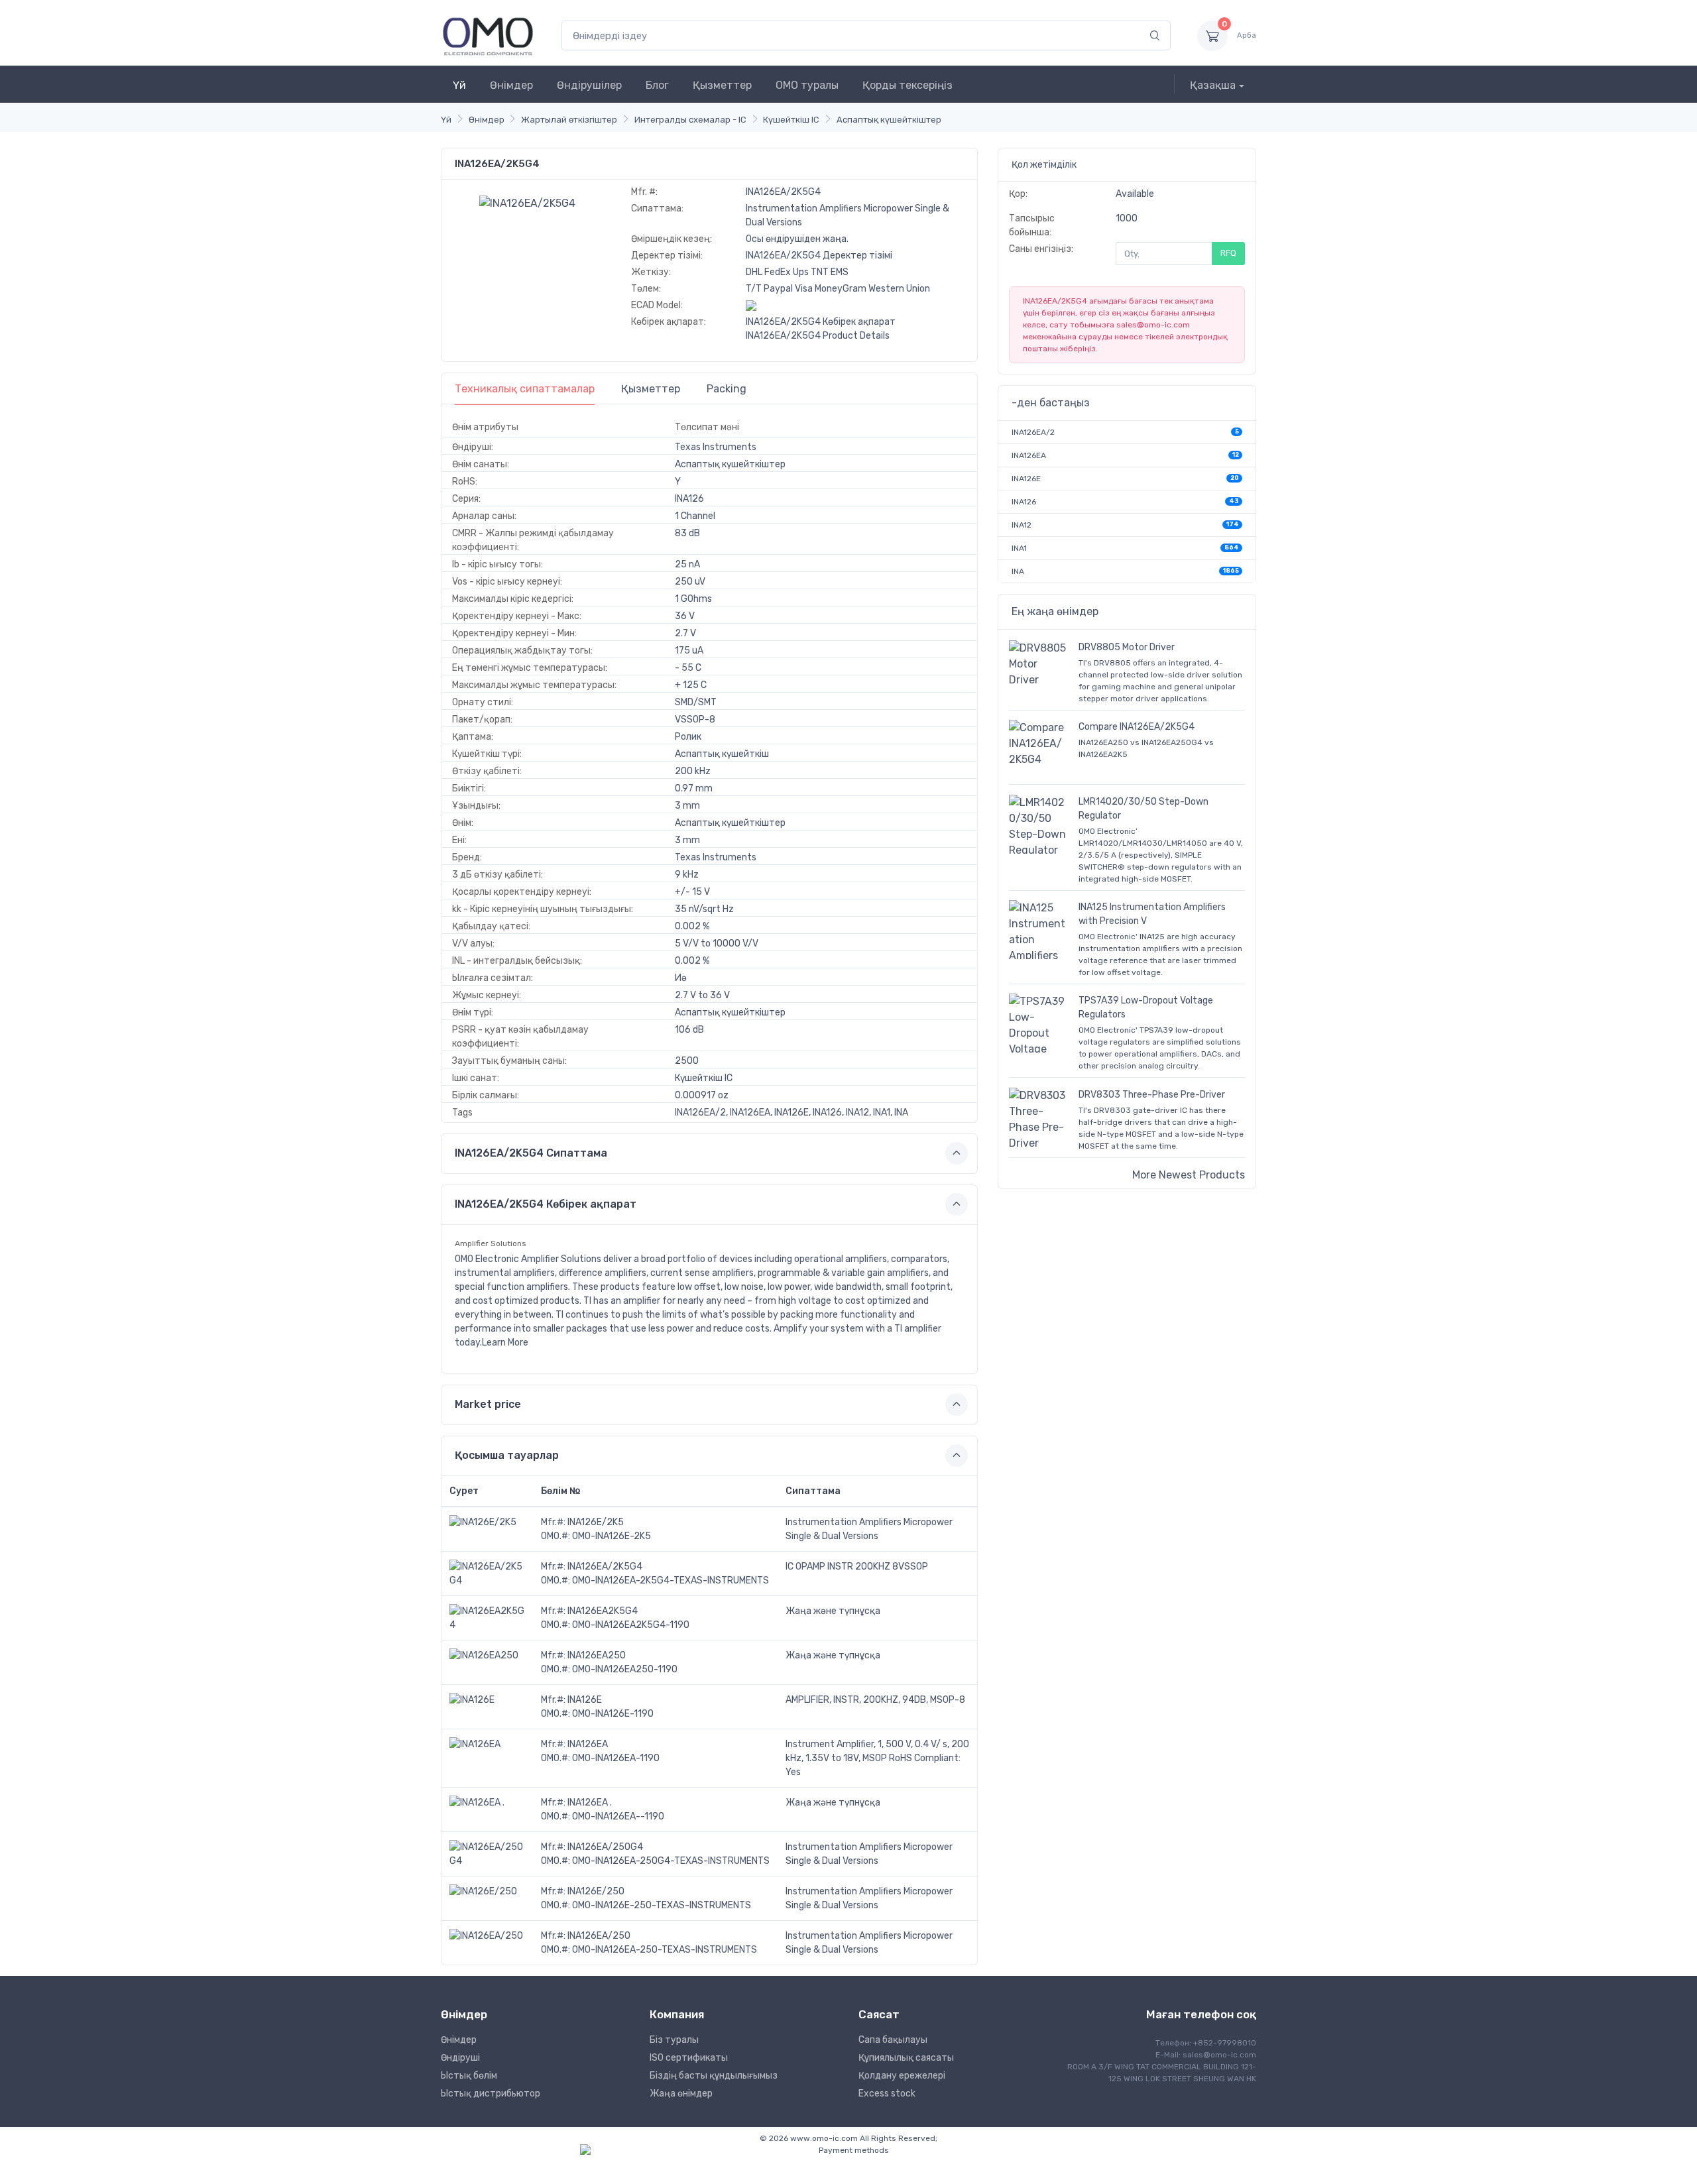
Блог (657, 85)
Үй (459, 85)
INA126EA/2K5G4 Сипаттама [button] (531, 1153)
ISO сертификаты (689, 2058)
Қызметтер (722, 85)
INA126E (585, 1700)
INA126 (1024, 502)
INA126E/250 (596, 1891)
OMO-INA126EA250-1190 (625, 1669)
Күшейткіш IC (791, 120)
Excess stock (887, 2094)
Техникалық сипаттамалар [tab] (525, 389)
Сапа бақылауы (893, 2040)
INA (1018, 571)
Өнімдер (511, 85)
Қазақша (1213, 85)
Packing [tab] (727, 389)
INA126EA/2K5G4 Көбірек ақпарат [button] (546, 1204)
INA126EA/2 (1033, 432)
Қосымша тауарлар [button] (507, 1455)
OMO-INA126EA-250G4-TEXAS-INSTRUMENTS (671, 1861)
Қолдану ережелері (902, 2076)
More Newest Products (1189, 1175)
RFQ (1228, 253)
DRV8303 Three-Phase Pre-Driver (1152, 1095)
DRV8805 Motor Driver (1127, 647)
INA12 (1022, 525)
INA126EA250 (597, 1655)
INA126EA (588, 1744)
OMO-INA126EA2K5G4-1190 (631, 1625)
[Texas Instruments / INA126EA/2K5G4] (527, 202)
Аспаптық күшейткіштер (889, 120)
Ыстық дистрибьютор (491, 2094)
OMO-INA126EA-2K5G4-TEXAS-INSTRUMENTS (671, 1581)
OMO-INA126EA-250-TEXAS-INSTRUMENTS (665, 1950)
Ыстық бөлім (469, 2076)
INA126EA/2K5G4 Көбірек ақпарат (821, 322)
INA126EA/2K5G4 (605, 1567)
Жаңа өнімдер (681, 2094)
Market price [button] (488, 1404)
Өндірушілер (589, 85)
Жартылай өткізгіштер (569, 120)
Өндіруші (460, 2058)
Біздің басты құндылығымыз (714, 2076)
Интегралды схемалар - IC (690, 120)
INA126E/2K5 (596, 1522)
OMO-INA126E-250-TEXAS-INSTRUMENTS (662, 1905)
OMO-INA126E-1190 (613, 1714)
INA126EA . (590, 1803)
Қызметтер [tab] (651, 389)
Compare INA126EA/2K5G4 (1137, 727)
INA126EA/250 (599, 1936)
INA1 (1019, 548)
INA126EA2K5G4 (603, 1611)
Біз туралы (674, 2040)
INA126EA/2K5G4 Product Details (818, 336)
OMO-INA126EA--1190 (618, 1816)
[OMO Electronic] (488, 35)
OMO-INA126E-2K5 (612, 1536)
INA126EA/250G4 (605, 1847)
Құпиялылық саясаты (906, 2058)
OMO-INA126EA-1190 (616, 1758)
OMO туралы (807, 85)
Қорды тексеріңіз (907, 85)
